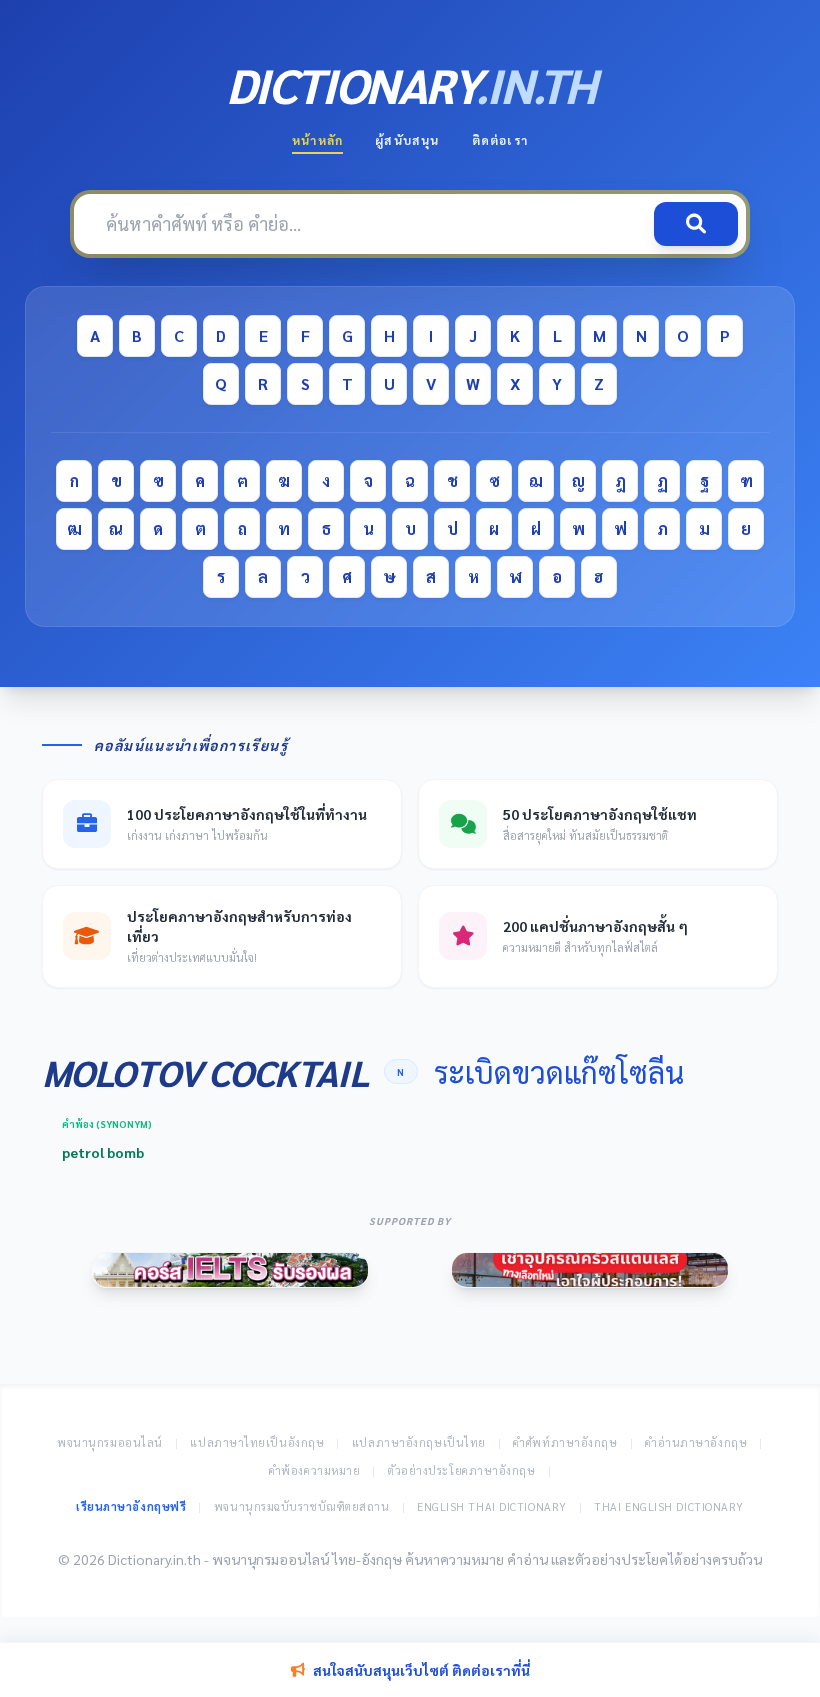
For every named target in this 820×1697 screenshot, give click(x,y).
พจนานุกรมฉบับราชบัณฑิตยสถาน (302, 1506)
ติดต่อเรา (500, 140)
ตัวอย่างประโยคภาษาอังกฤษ (462, 1470)
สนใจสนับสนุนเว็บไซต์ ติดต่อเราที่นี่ (421, 1670)
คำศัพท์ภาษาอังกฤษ (565, 1442)
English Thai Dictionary (492, 1506)
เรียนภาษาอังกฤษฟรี (131, 1506)
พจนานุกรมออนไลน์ (110, 1442)
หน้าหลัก (317, 140)
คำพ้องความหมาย (315, 1470)
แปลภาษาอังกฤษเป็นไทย (419, 1442)
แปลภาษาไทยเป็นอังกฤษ (257, 1442)
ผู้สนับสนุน (407, 140)
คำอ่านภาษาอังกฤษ (696, 1442)
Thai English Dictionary (669, 1506)
